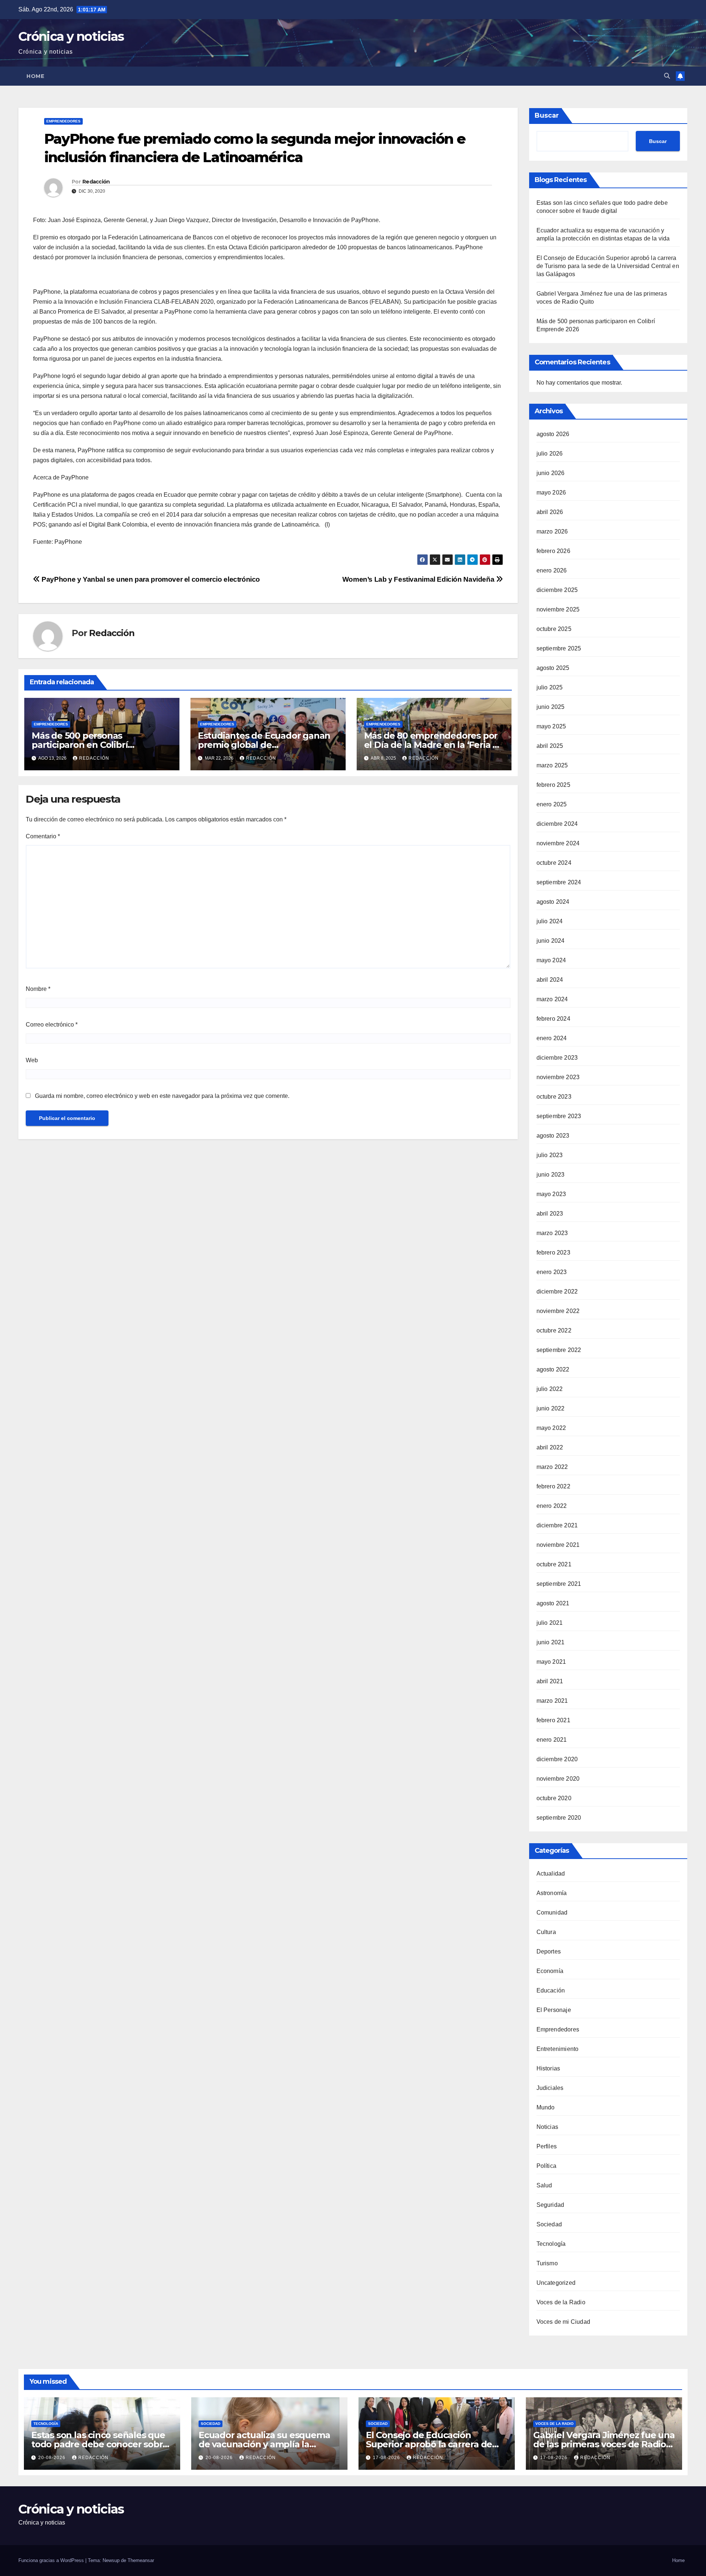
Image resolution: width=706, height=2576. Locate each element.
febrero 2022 (553, 1486)
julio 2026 (550, 454)
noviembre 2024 (558, 843)
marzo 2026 (552, 531)
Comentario (43, 836)
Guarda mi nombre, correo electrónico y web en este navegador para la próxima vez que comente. (162, 1096)
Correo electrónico (52, 1025)
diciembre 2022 (557, 1291)
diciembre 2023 (557, 1058)
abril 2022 (550, 1447)
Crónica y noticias (71, 36)
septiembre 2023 (559, 1116)
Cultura (546, 1932)
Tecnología (551, 2244)
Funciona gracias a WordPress (52, 2560)
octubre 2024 (554, 863)
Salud (544, 2185)
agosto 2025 (553, 668)
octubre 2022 (554, 1330)
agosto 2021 (553, 1603)
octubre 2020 (554, 1798)
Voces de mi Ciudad (564, 2322)
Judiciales (550, 2088)
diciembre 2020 (557, 1759)
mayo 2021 (551, 1662)
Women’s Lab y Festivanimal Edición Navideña (419, 579)
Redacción (96, 182)
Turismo (547, 2263)
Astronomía (552, 1893)
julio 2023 (550, 1155)
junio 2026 (551, 473)
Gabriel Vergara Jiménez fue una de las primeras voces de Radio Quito (604, 2444)
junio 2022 (551, 1408)
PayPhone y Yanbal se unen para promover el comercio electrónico (150, 579)
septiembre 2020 (559, 1818)
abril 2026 (550, 512)
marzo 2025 (552, 765)
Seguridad (550, 2205)
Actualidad (551, 1874)
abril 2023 (550, 1214)
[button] (667, 76)
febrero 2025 (553, 785)
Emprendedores (63, 121)
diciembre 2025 (557, 590)
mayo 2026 (551, 493)
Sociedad (549, 2224)
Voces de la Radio (561, 2302)
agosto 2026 (553, 434)
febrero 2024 (553, 1019)
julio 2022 (550, 1389)
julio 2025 (550, 687)
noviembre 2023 (558, 1077)
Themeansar (141, 2560)
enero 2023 (552, 1272)
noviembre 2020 (558, 1779)
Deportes (549, 1951)
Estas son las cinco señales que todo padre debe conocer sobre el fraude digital (100, 2444)
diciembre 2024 (557, 824)
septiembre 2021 (559, 1584)
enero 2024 (552, 1038)
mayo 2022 (551, 1428)
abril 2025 (550, 746)
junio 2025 (551, 707)
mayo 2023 (551, 1194)
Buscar (547, 115)
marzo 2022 (552, 1467)
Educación (551, 1990)
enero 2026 (552, 570)
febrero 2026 (553, 551)
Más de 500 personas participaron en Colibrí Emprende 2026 (80, 745)
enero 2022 (552, 1506)
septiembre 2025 (559, 648)
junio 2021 (551, 1642)
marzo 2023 (552, 1233)
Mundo (546, 2107)
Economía (550, 1971)
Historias (548, 2068)
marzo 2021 (552, 1701)
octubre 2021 (554, 1564)
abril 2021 (550, 1681)
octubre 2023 (554, 1097)
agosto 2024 (553, 902)
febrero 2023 (553, 1253)
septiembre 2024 (559, 882)
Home (35, 76)
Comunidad (552, 1913)
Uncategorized (556, 2283)
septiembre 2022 (559, 1350)
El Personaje (554, 2010)
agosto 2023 (553, 1136)
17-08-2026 (387, 2458)
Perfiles (547, 2146)
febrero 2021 (553, 1720)
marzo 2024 (552, 999)
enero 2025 (552, 804)
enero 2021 (552, 1740)
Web (32, 1060)
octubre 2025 (554, 629)
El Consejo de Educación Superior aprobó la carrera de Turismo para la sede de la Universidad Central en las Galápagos (608, 266)
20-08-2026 (53, 2458)
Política (547, 2166)
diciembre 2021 (557, 1525)
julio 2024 (550, 921)
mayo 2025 (551, 726)
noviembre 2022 (558, 1311)
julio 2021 (550, 1623)
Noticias (548, 2127)
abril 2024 (550, 980)
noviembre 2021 (558, 1545)
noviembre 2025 (558, 609)
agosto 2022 (553, 1369)
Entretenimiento (558, 2049)
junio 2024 (551, 941)
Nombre (38, 989)
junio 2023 (551, 1175)
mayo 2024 (551, 960)
